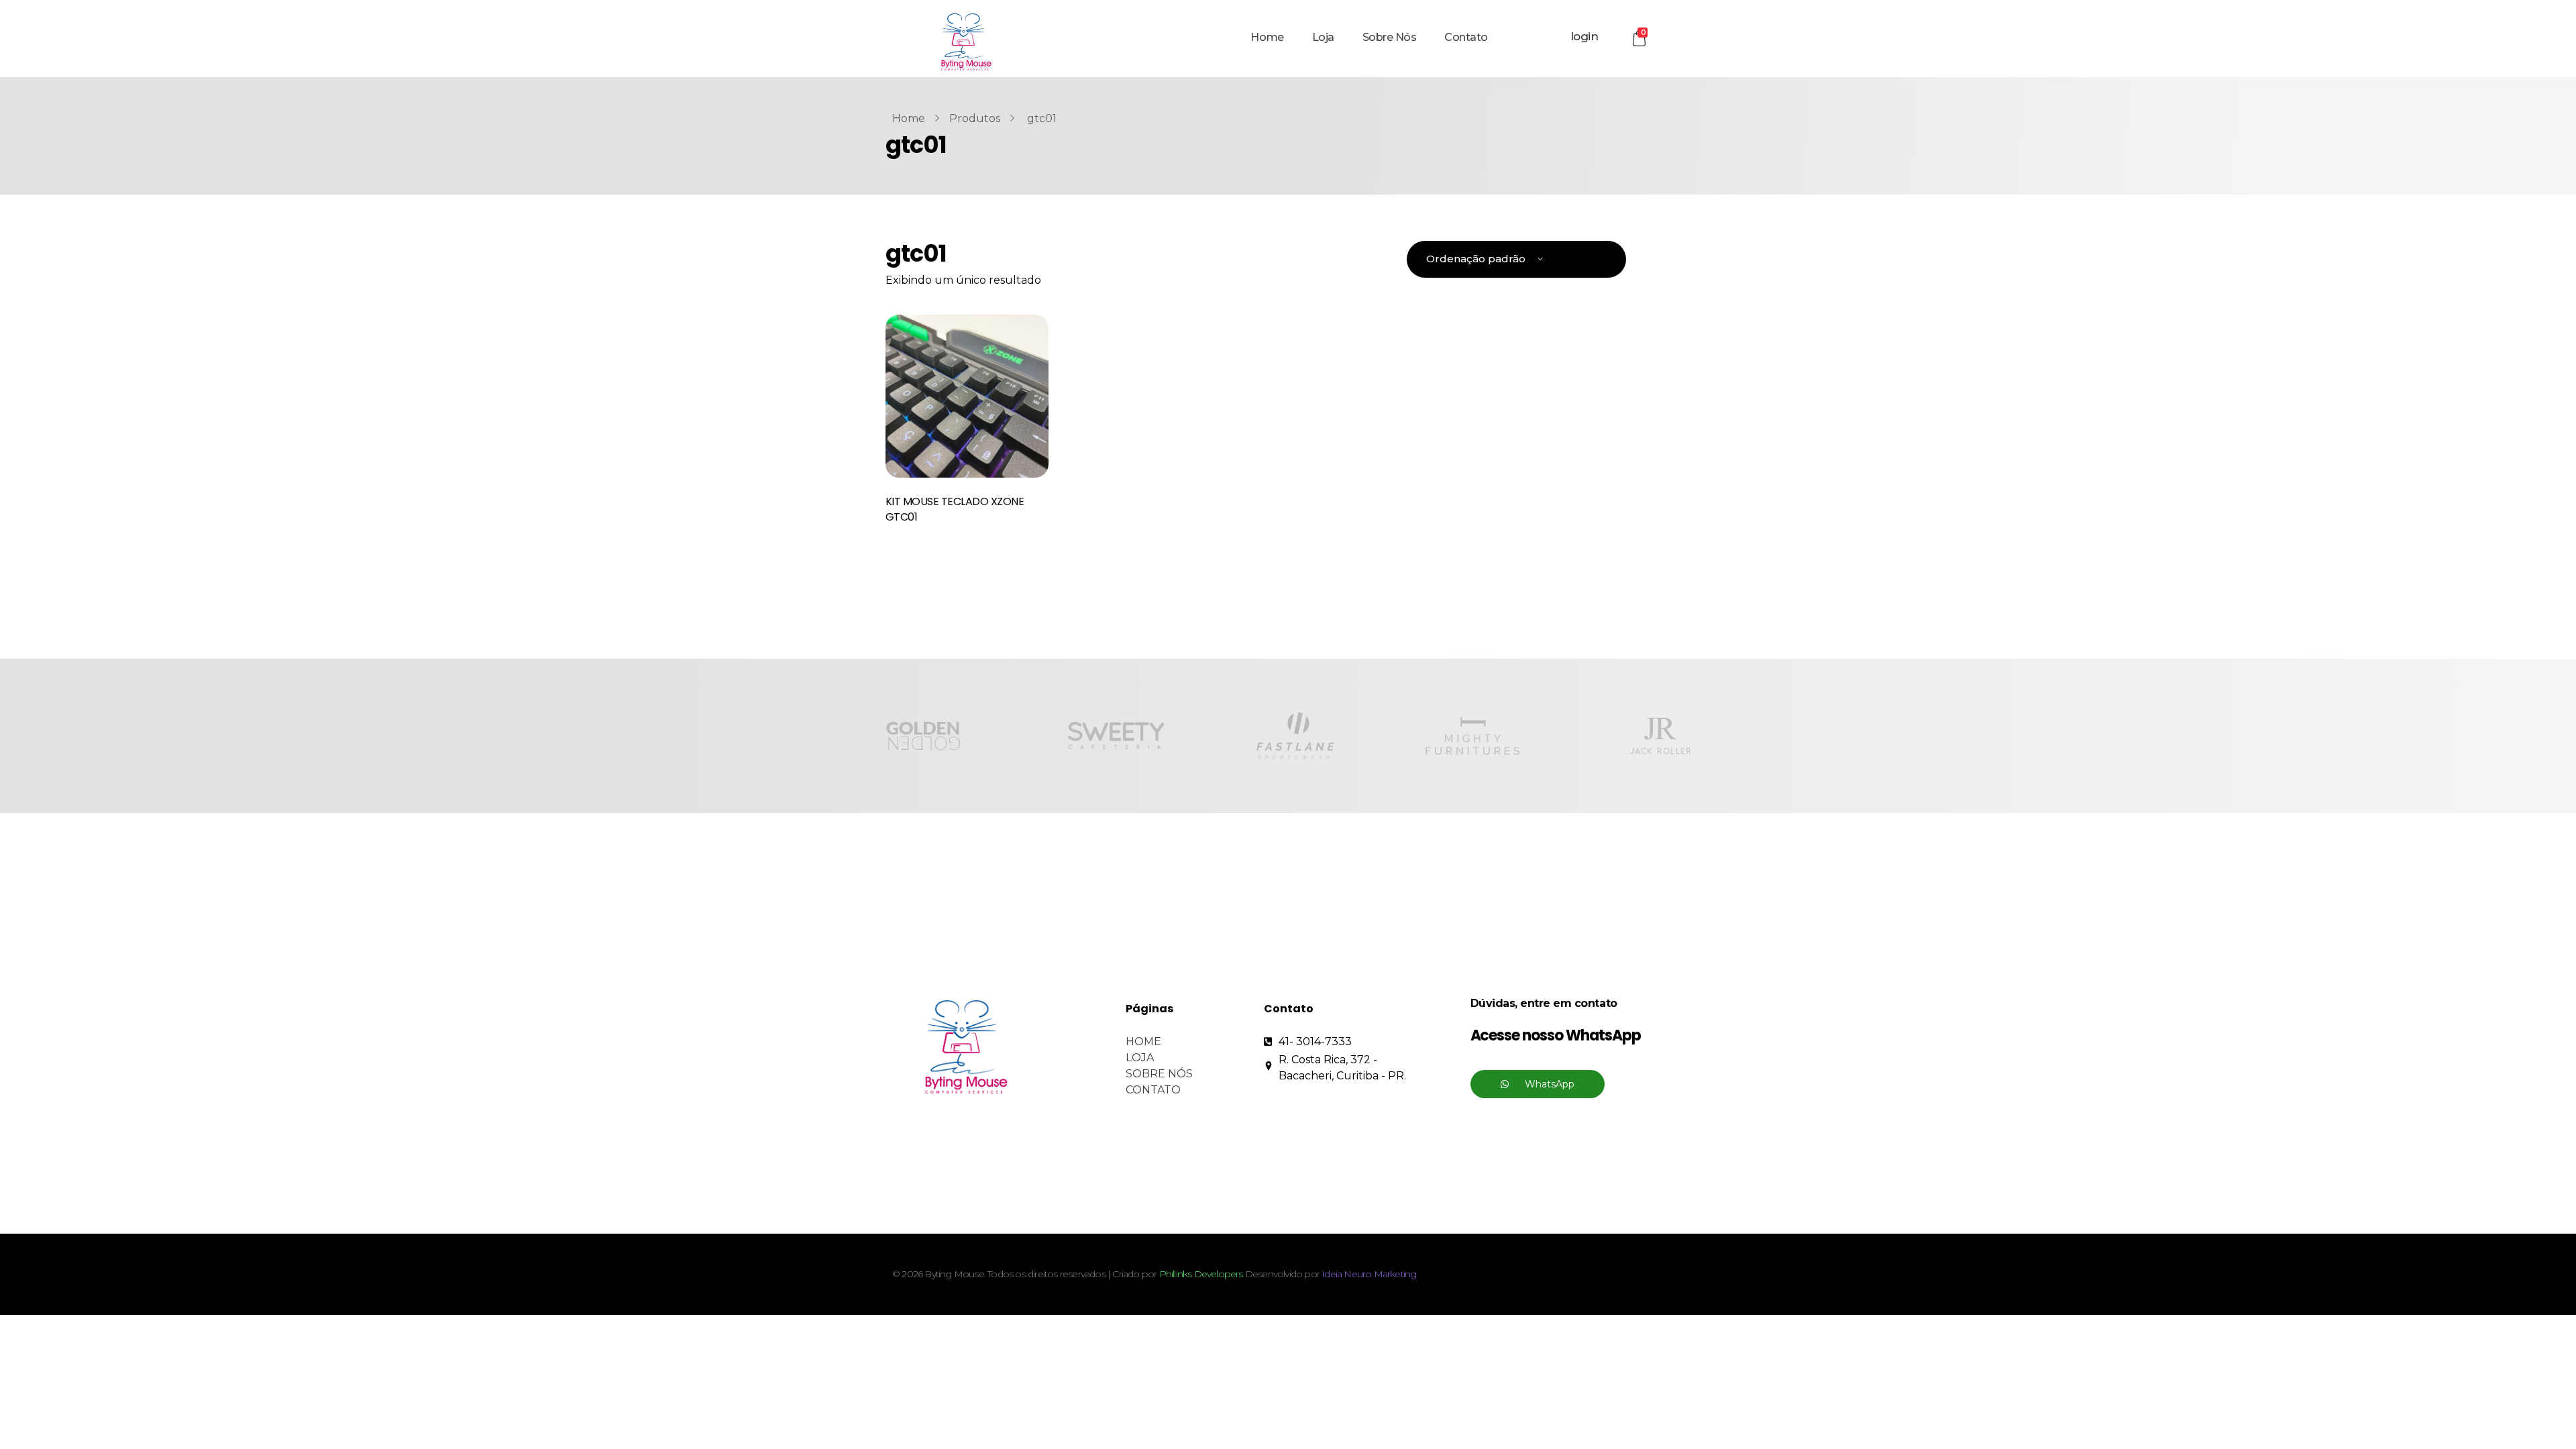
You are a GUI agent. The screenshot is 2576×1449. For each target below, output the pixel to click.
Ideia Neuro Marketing (1369, 1274)
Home (909, 118)
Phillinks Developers (1201, 1274)
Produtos (975, 118)
